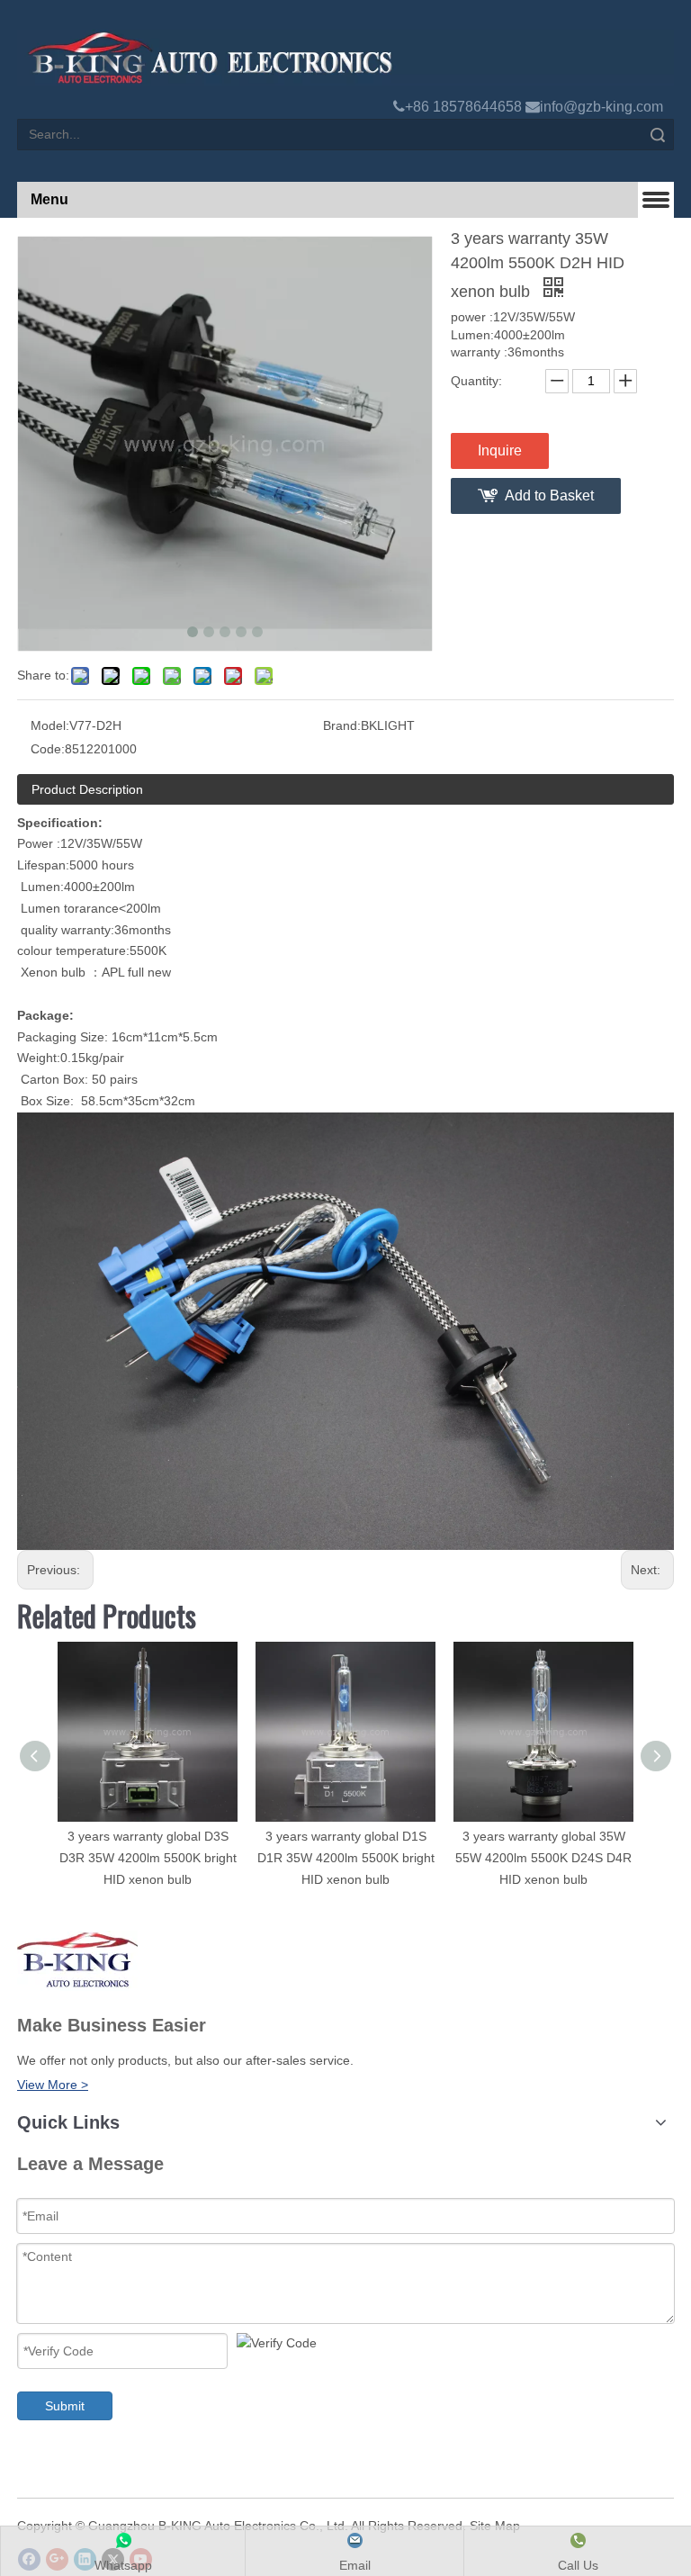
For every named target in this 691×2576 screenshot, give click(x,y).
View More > (53, 2085)
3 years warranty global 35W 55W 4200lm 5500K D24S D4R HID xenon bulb (543, 1858)
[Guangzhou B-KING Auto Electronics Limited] (345, 58)
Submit (65, 2406)
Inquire (500, 450)
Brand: (342, 725)
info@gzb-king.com (601, 107)
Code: (48, 749)
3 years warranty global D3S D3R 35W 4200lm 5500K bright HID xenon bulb (148, 1858)
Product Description (87, 789)
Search (658, 135)
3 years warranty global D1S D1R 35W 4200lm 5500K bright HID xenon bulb (346, 1858)
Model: (50, 725)
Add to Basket (549, 495)
